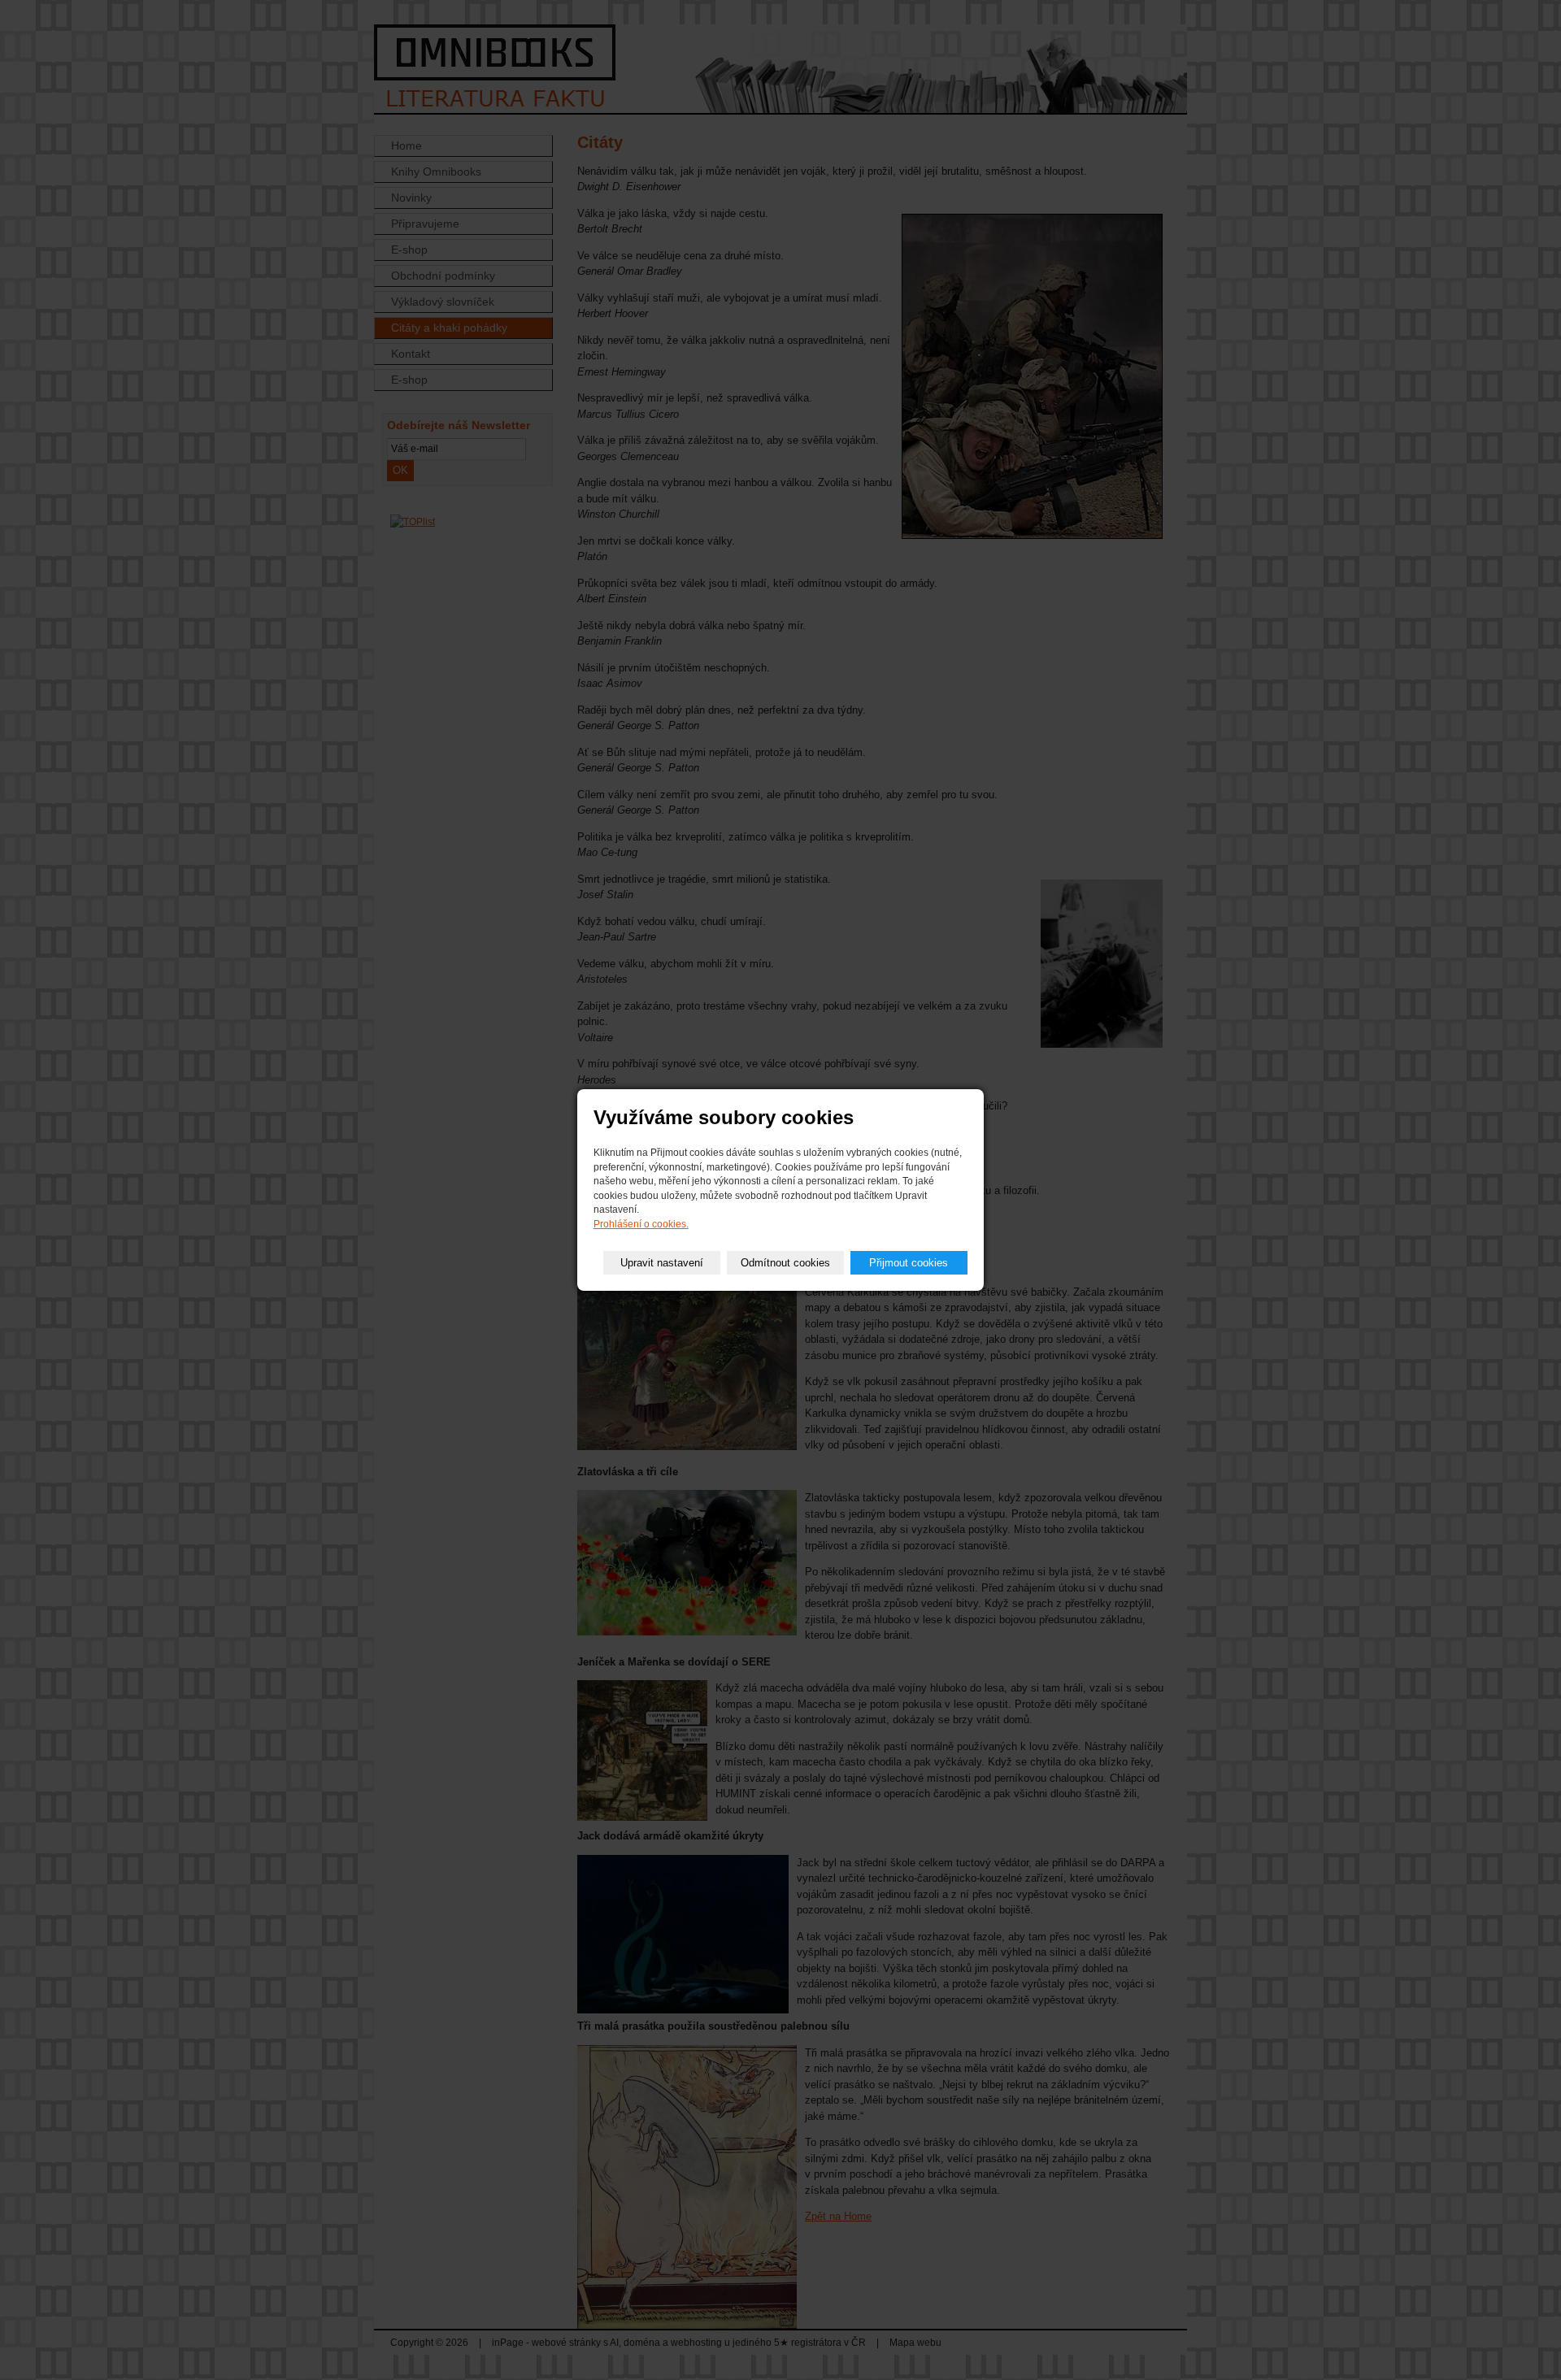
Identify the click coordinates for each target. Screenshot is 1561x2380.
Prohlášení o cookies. (641, 1224)
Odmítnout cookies (785, 1263)
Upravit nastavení (662, 1263)
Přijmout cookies (909, 1263)
